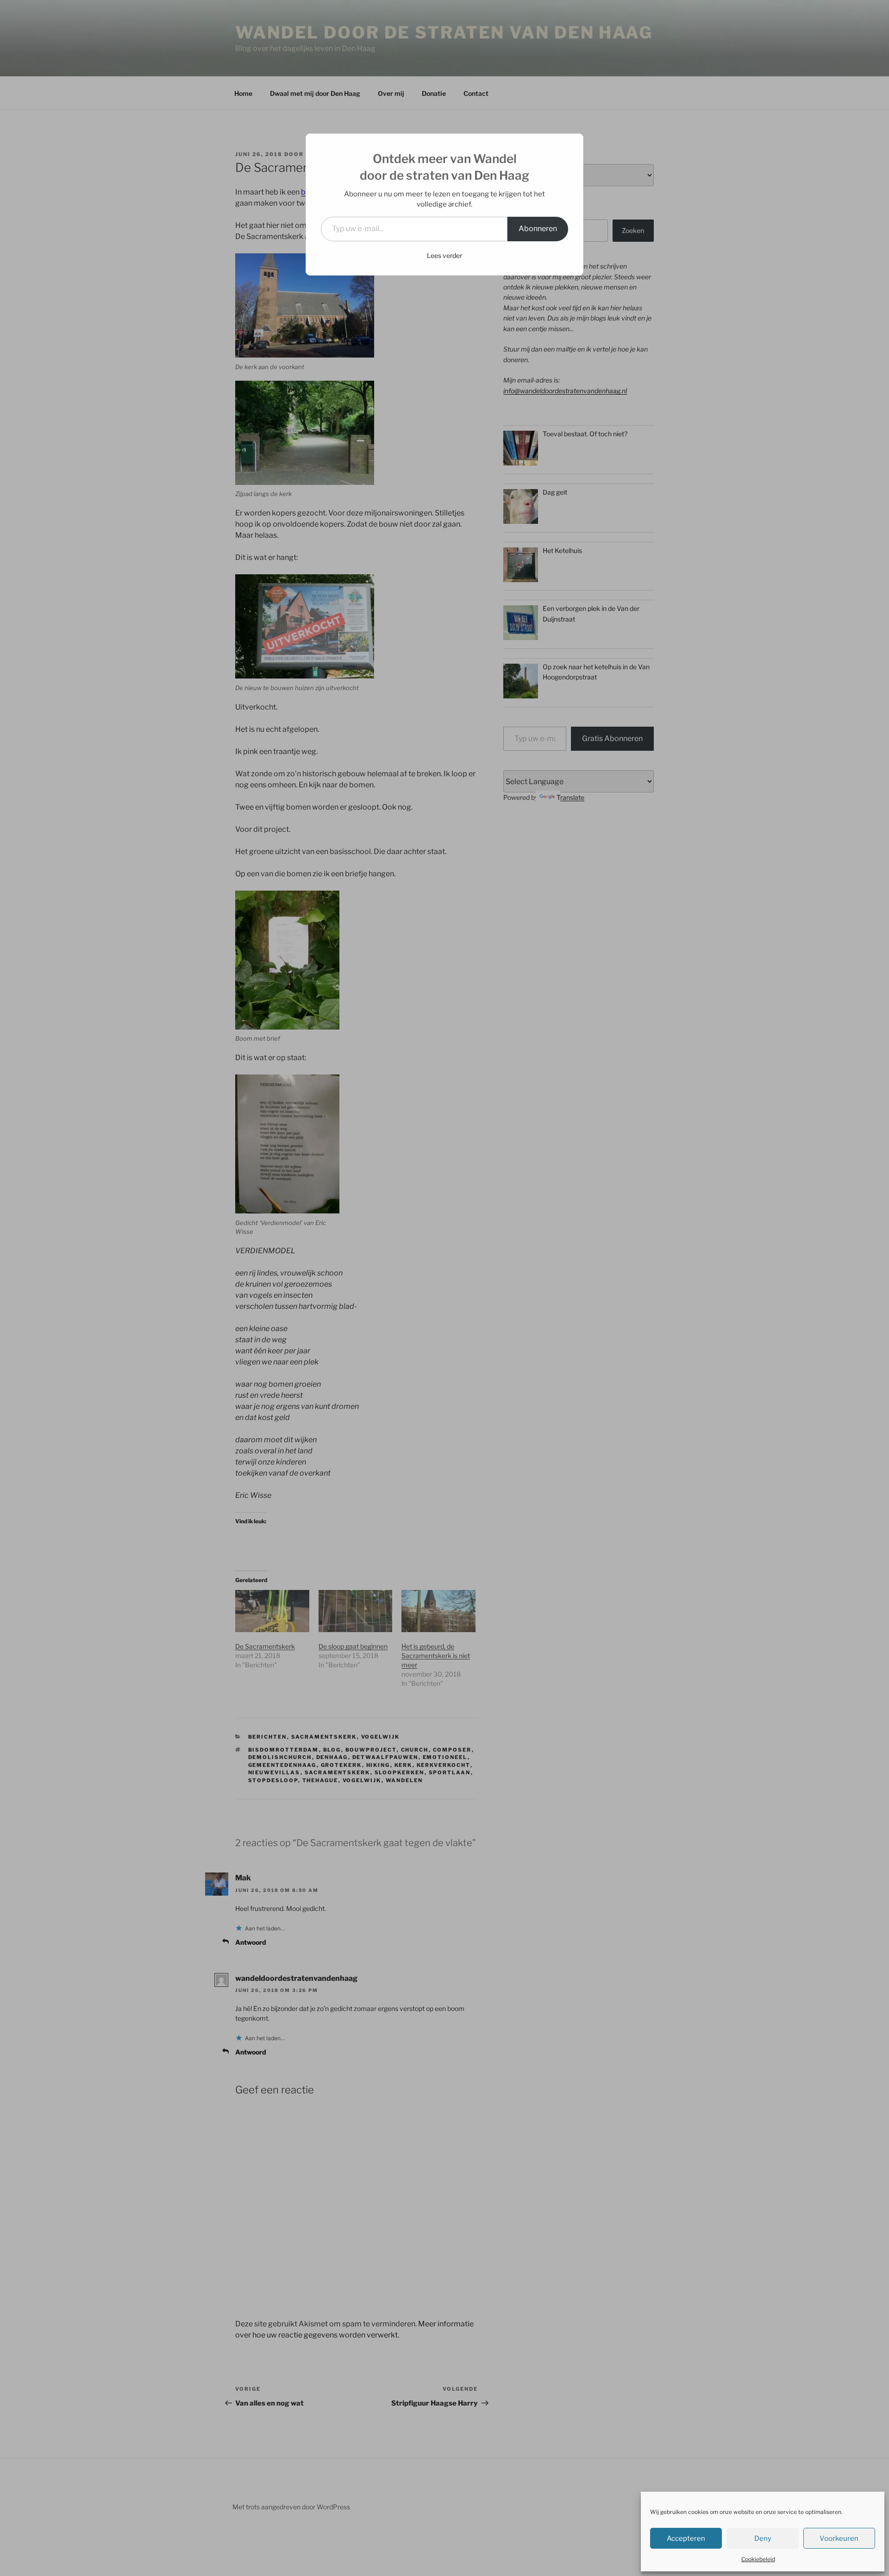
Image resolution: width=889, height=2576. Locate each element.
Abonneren (538, 229)
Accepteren (686, 2538)
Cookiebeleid (758, 2559)
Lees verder (444, 255)
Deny (763, 2538)
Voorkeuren (839, 2538)
